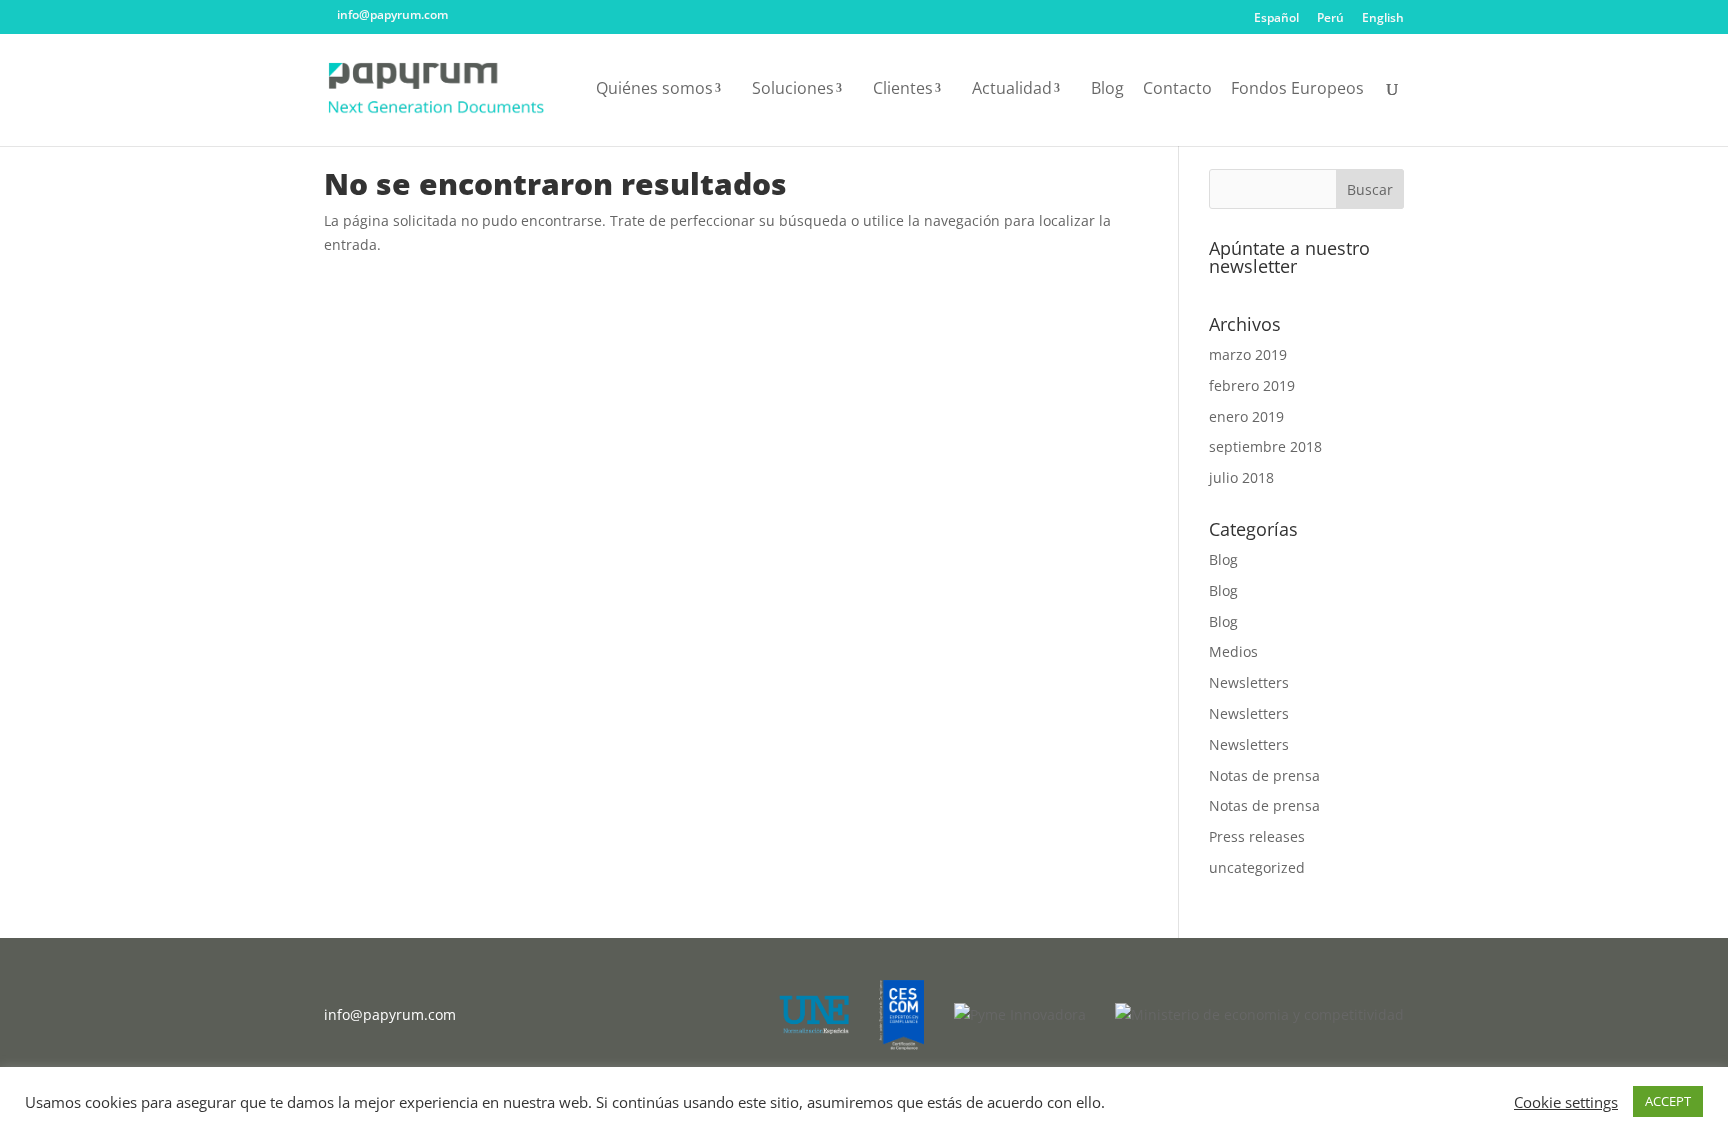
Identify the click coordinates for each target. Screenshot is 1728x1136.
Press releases (1257, 836)
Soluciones (793, 90)
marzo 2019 (1248, 354)
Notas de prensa (1264, 775)
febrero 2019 (1252, 385)
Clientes (903, 90)
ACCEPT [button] (1668, 1101)
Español (1276, 19)
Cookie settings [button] (1566, 1102)
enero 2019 (1246, 416)
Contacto (1177, 90)
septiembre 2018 (1265, 446)
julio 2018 (1241, 477)
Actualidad (1012, 90)
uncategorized (1257, 867)
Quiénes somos (654, 90)
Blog (1107, 90)
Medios (1233, 651)
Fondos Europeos (1297, 90)
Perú (1330, 19)
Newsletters (1249, 682)
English (1383, 19)
